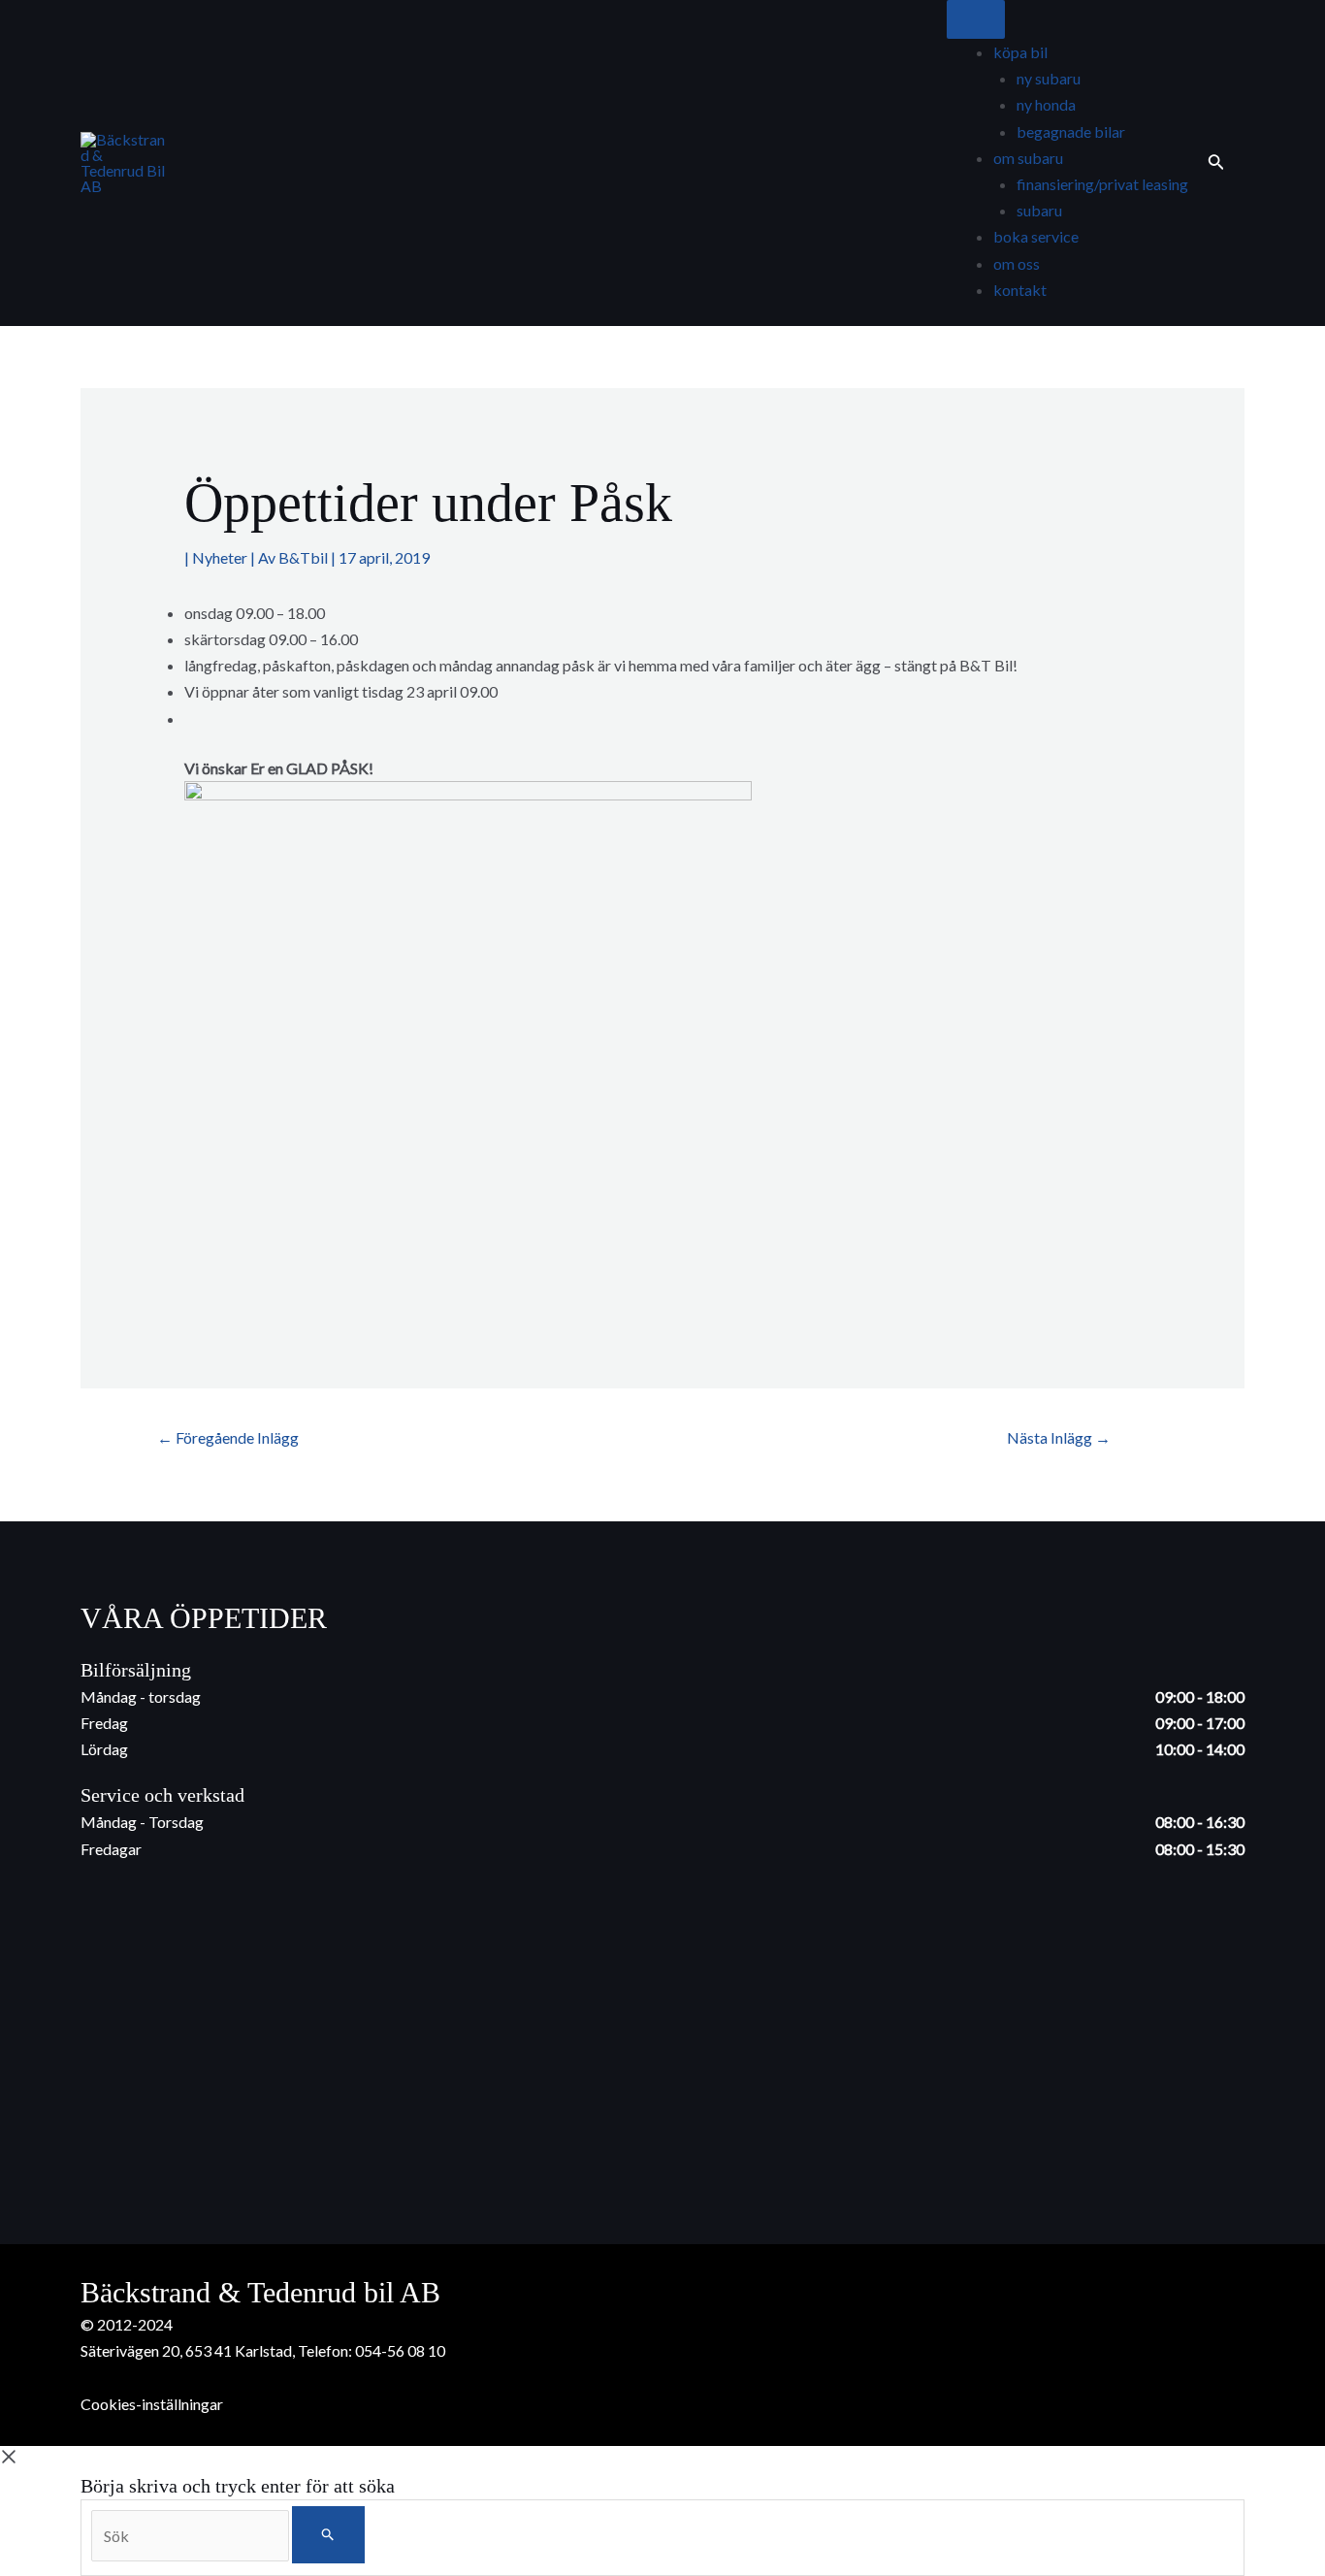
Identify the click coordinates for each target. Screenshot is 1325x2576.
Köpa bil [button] (1020, 52)
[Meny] (976, 19)
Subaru (1039, 210)
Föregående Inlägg (228, 1437)
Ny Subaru (1049, 78)
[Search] (328, 2535)
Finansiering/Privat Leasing (1102, 184)
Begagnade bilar (1071, 131)
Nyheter (220, 557)
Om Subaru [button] (1028, 158)
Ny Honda (1046, 104)
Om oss (1017, 263)
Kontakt (1020, 290)
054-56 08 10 (400, 2350)
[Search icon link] (1216, 163)
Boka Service (1036, 236)
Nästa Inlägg (1059, 1437)
